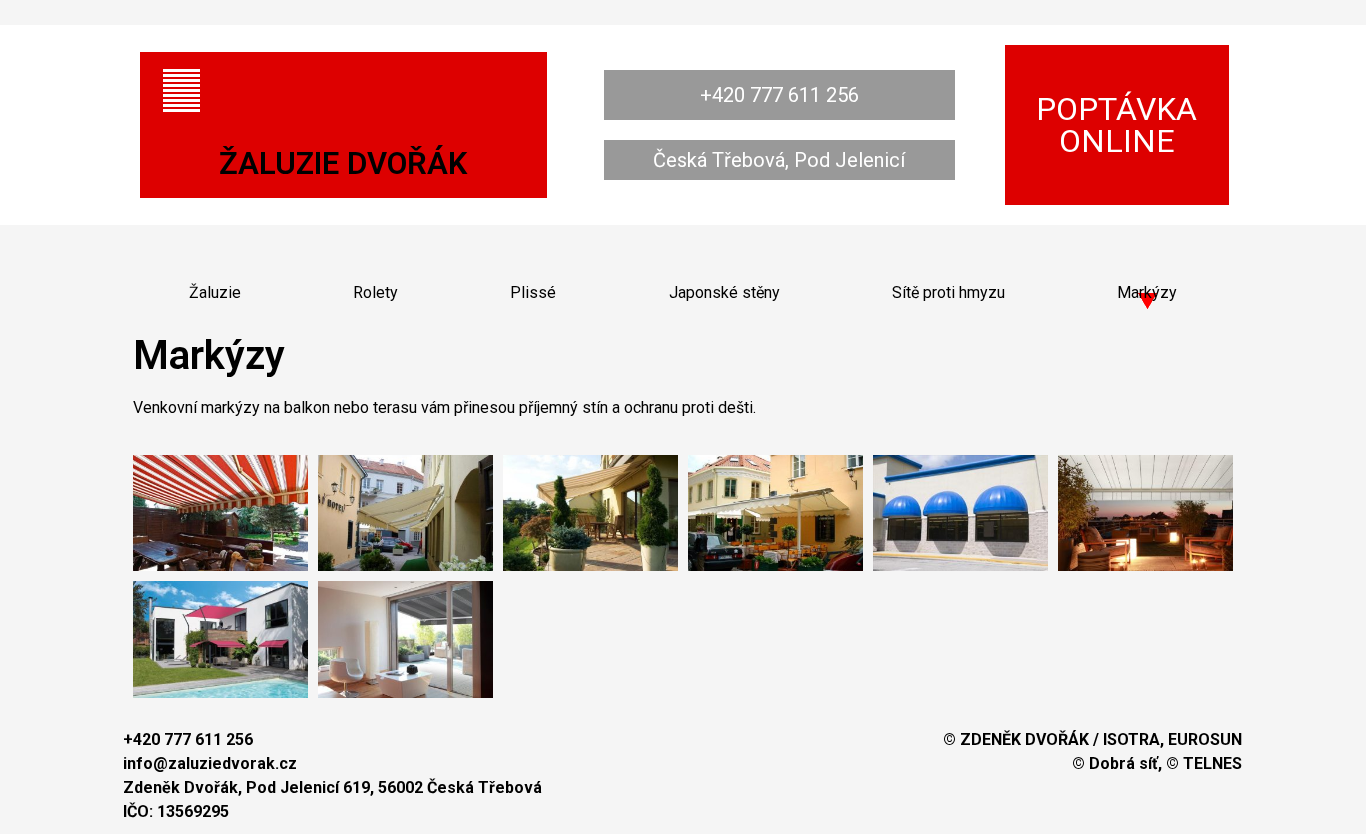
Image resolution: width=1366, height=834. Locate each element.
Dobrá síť (1123, 763)
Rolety (375, 292)
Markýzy (1147, 292)
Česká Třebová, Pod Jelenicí (779, 160)
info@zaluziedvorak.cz (210, 763)
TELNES (1212, 763)
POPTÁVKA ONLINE (1116, 125)
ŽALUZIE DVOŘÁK (343, 163)
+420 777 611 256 (779, 95)
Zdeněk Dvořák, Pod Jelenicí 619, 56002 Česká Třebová (332, 787)
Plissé (533, 292)
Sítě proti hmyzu (948, 292)
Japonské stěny (724, 292)
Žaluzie (215, 292)
